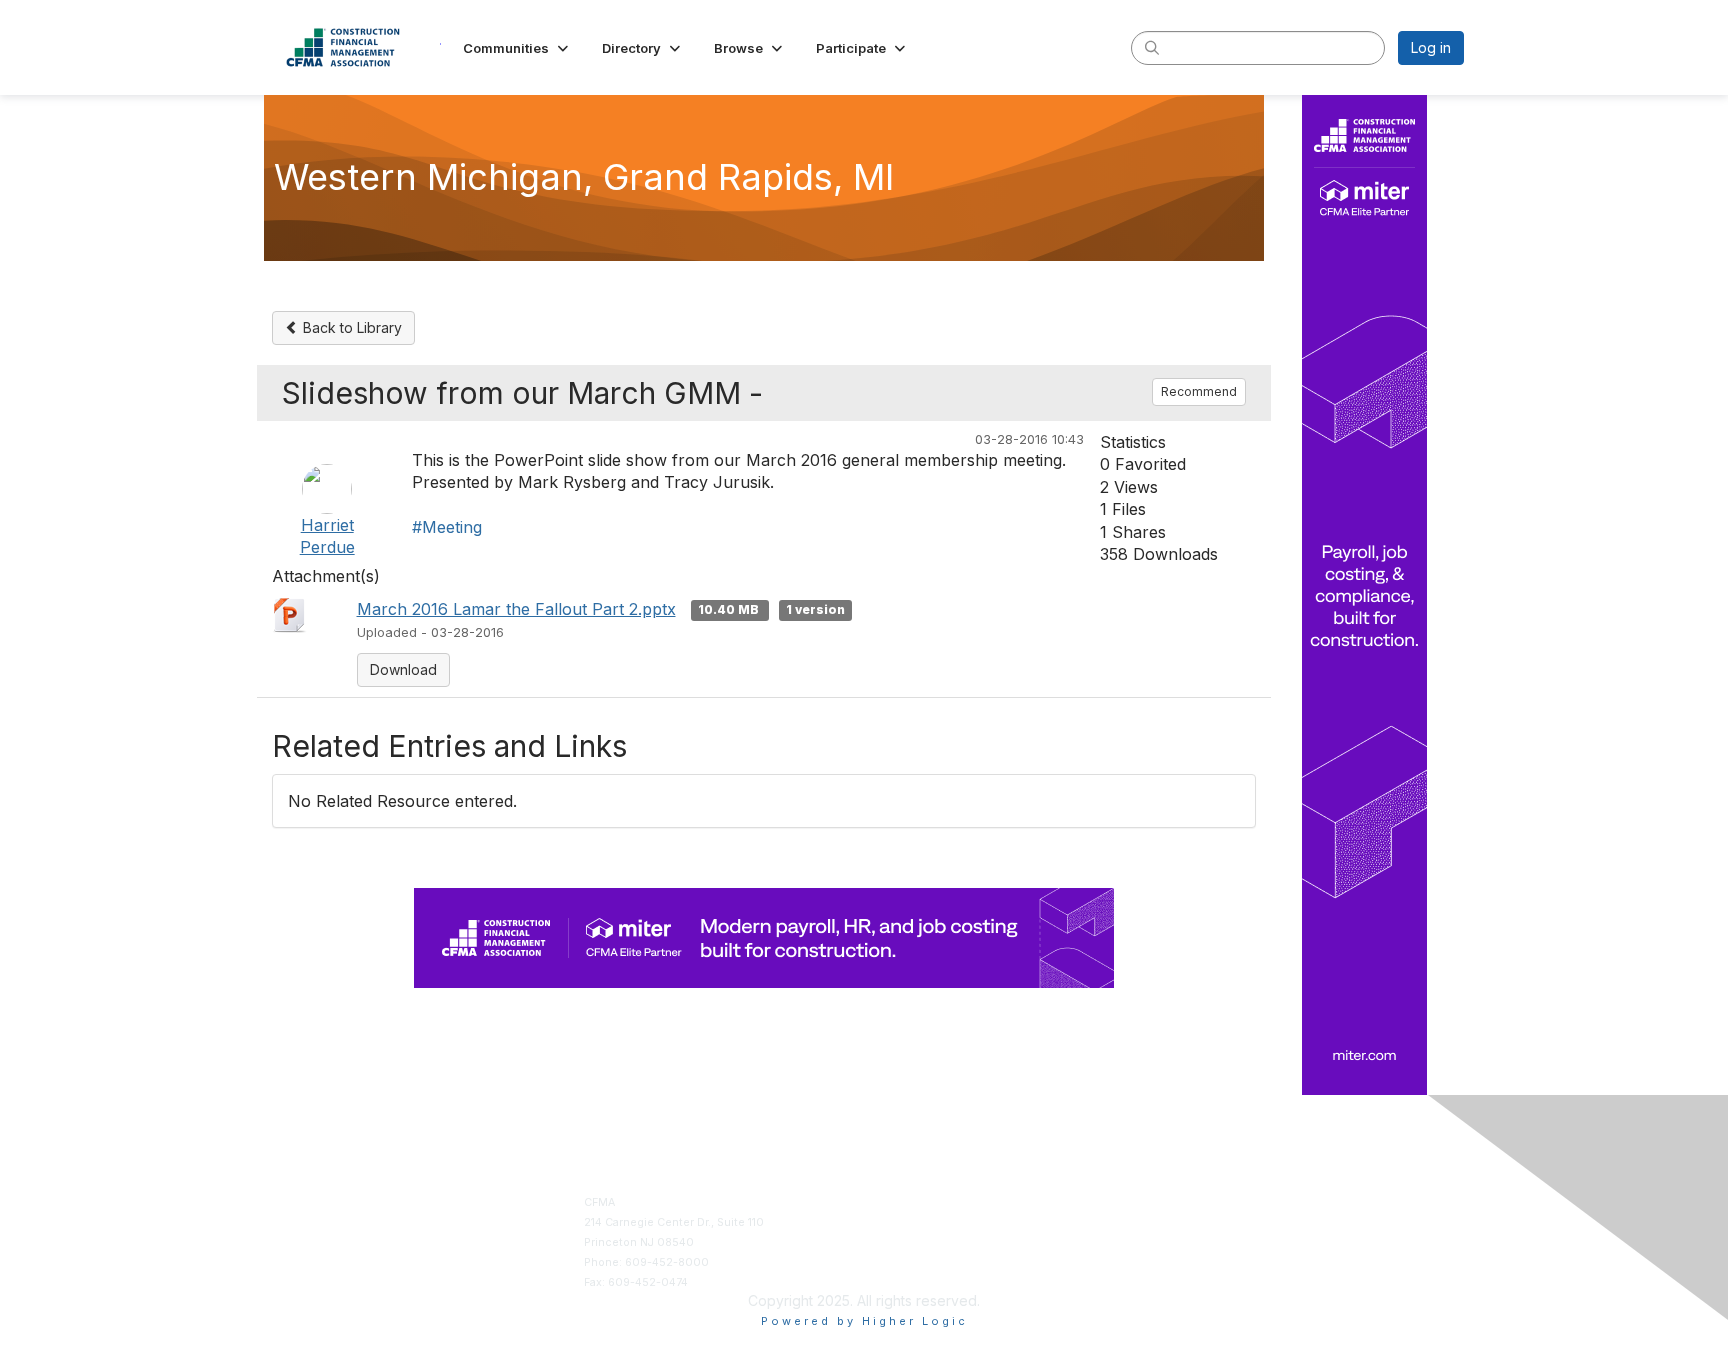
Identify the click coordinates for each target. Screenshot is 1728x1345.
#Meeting (447, 527)
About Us (1185, 1202)
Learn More (902, 1242)
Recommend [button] (1199, 391)
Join (883, 1202)
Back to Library (350, 327)
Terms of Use (1196, 1222)
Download (403, 669)
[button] (517, 48)
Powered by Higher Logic (864, 1321)
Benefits (894, 1222)
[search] (1152, 47)
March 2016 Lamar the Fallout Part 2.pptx (516, 609)
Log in (1431, 47)
